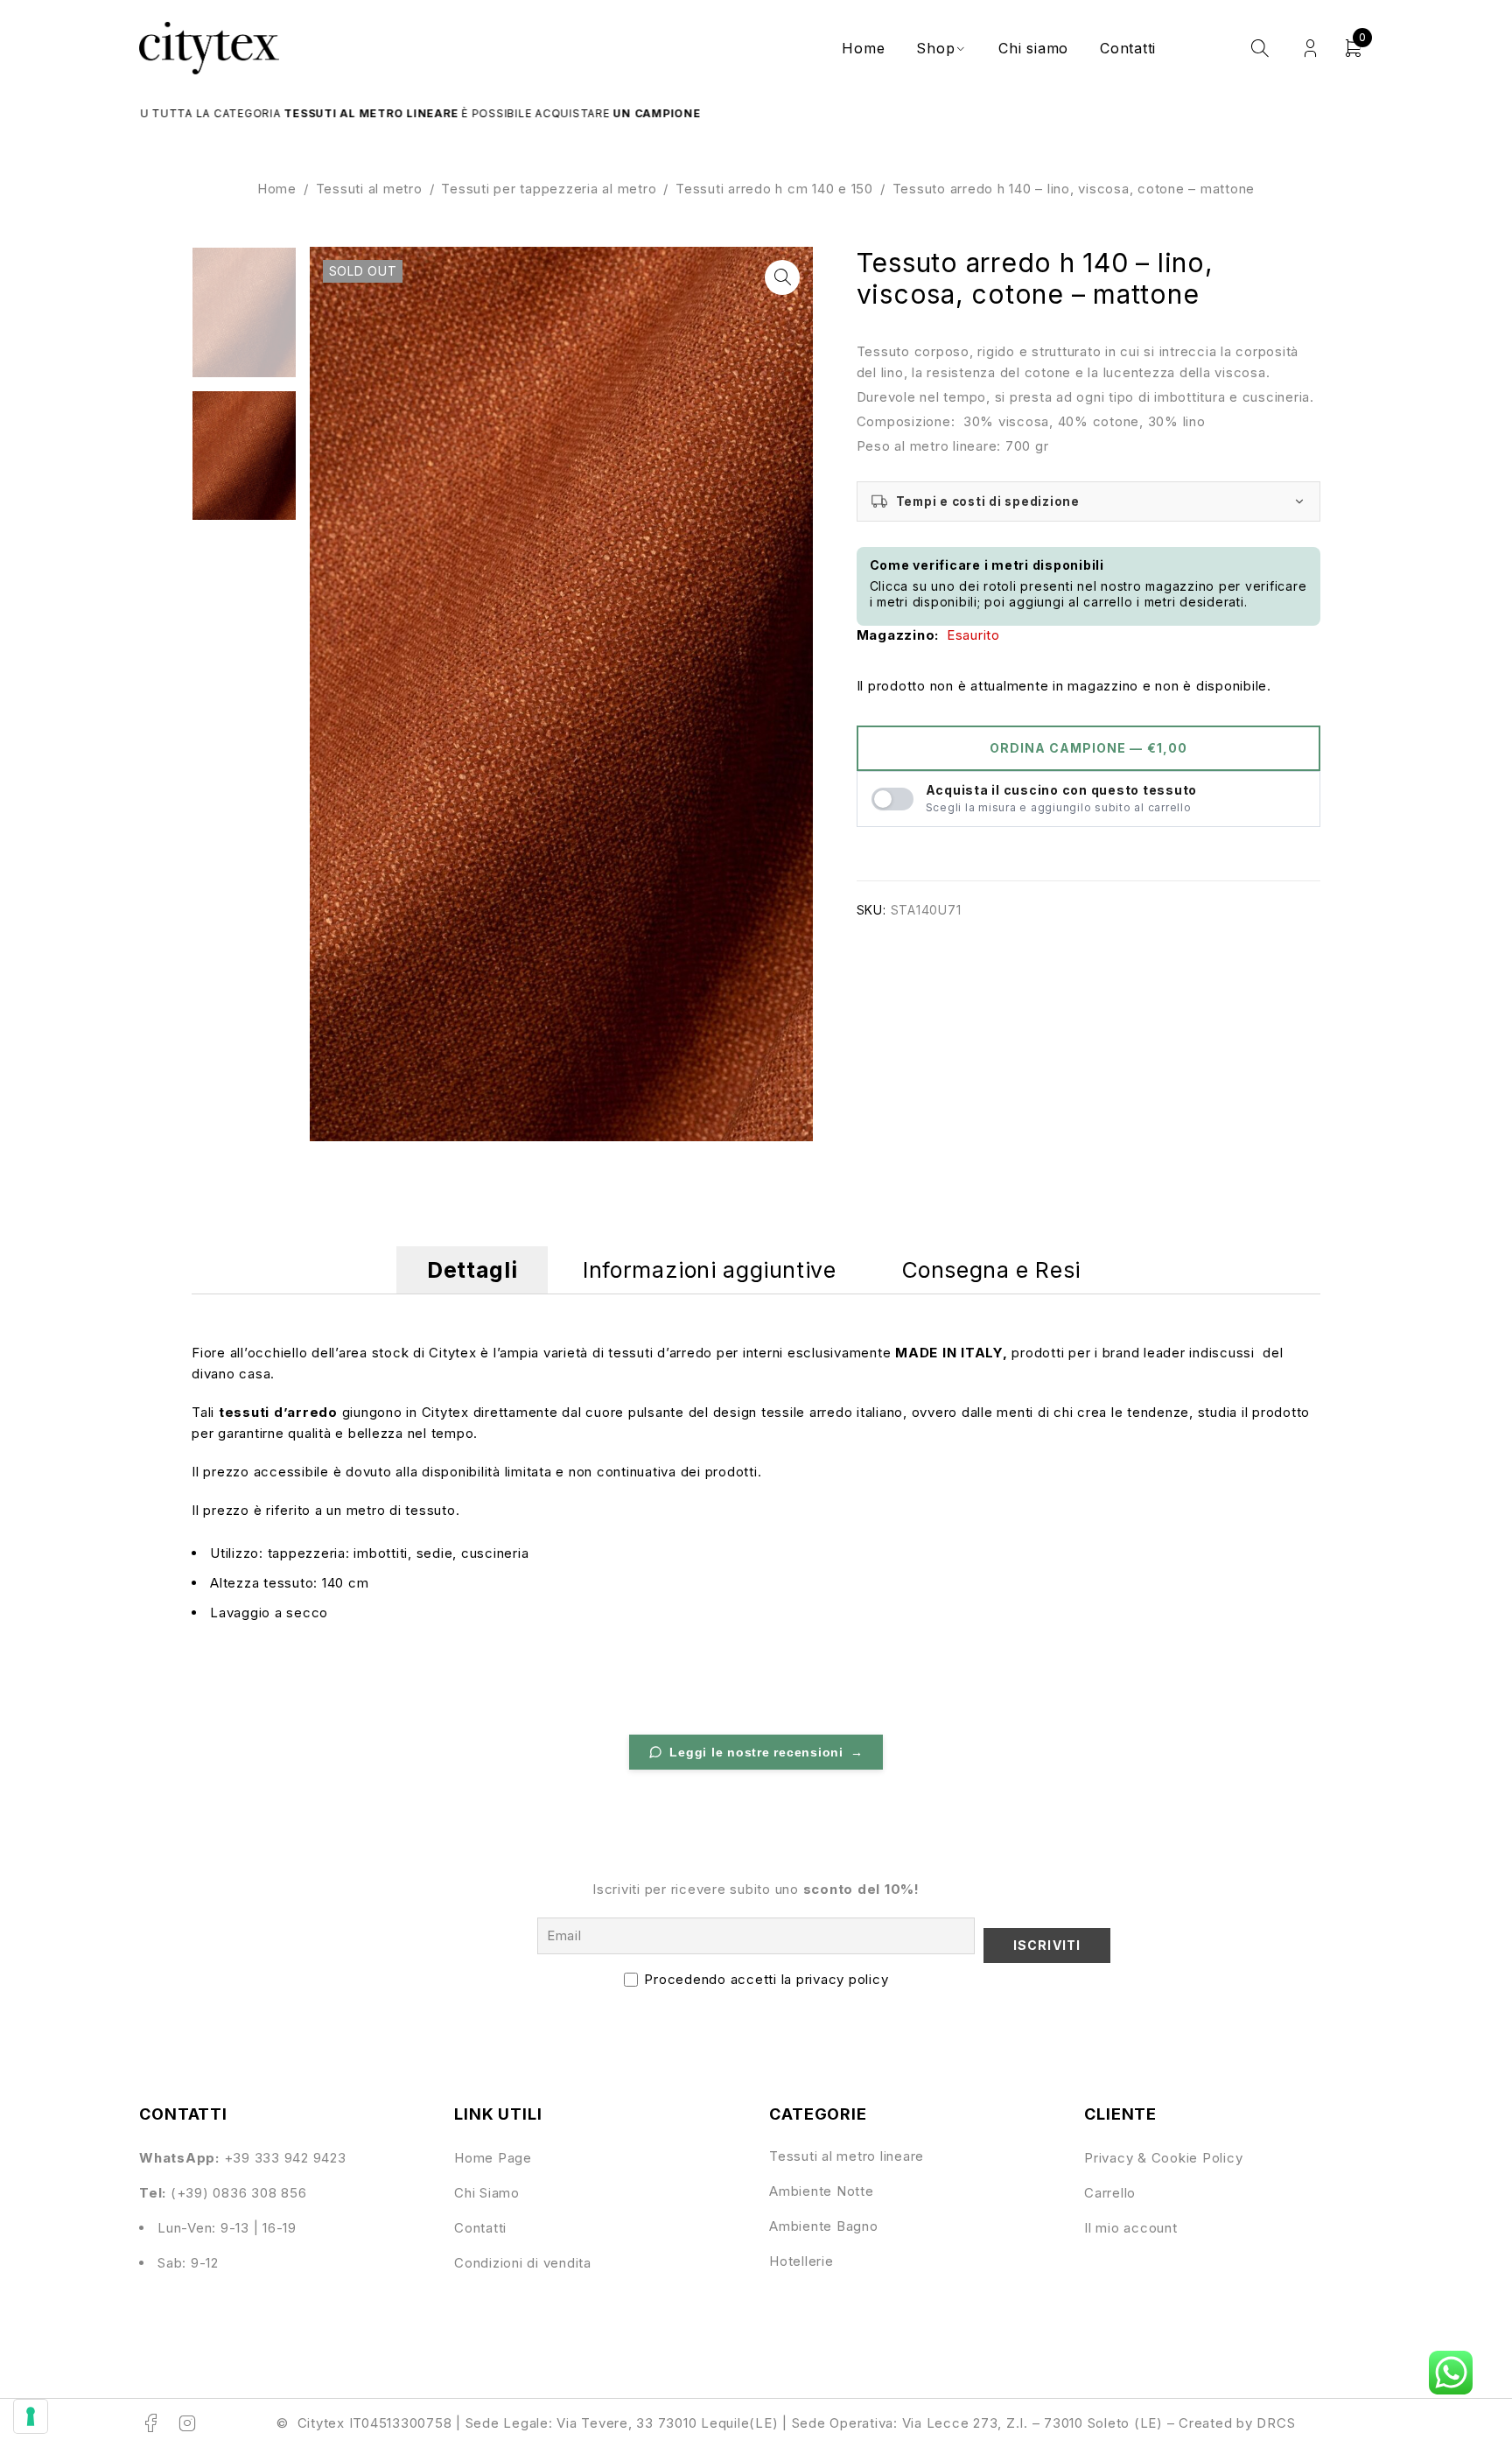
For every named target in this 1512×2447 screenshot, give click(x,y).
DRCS (1276, 2423)
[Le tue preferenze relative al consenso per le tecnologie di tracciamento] (31, 2416)
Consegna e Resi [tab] (991, 1270)
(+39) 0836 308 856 (239, 2193)
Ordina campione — (1088, 748)
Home (277, 189)
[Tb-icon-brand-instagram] (188, 2423)
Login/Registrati (1310, 49)
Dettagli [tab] (472, 1270)
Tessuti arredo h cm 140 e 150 (774, 189)
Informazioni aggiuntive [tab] (709, 1270)
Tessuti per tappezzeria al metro (549, 189)
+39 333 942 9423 (285, 2158)
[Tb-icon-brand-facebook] (150, 2423)
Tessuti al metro (369, 189)
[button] (782, 277)
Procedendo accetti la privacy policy (766, 1979)
